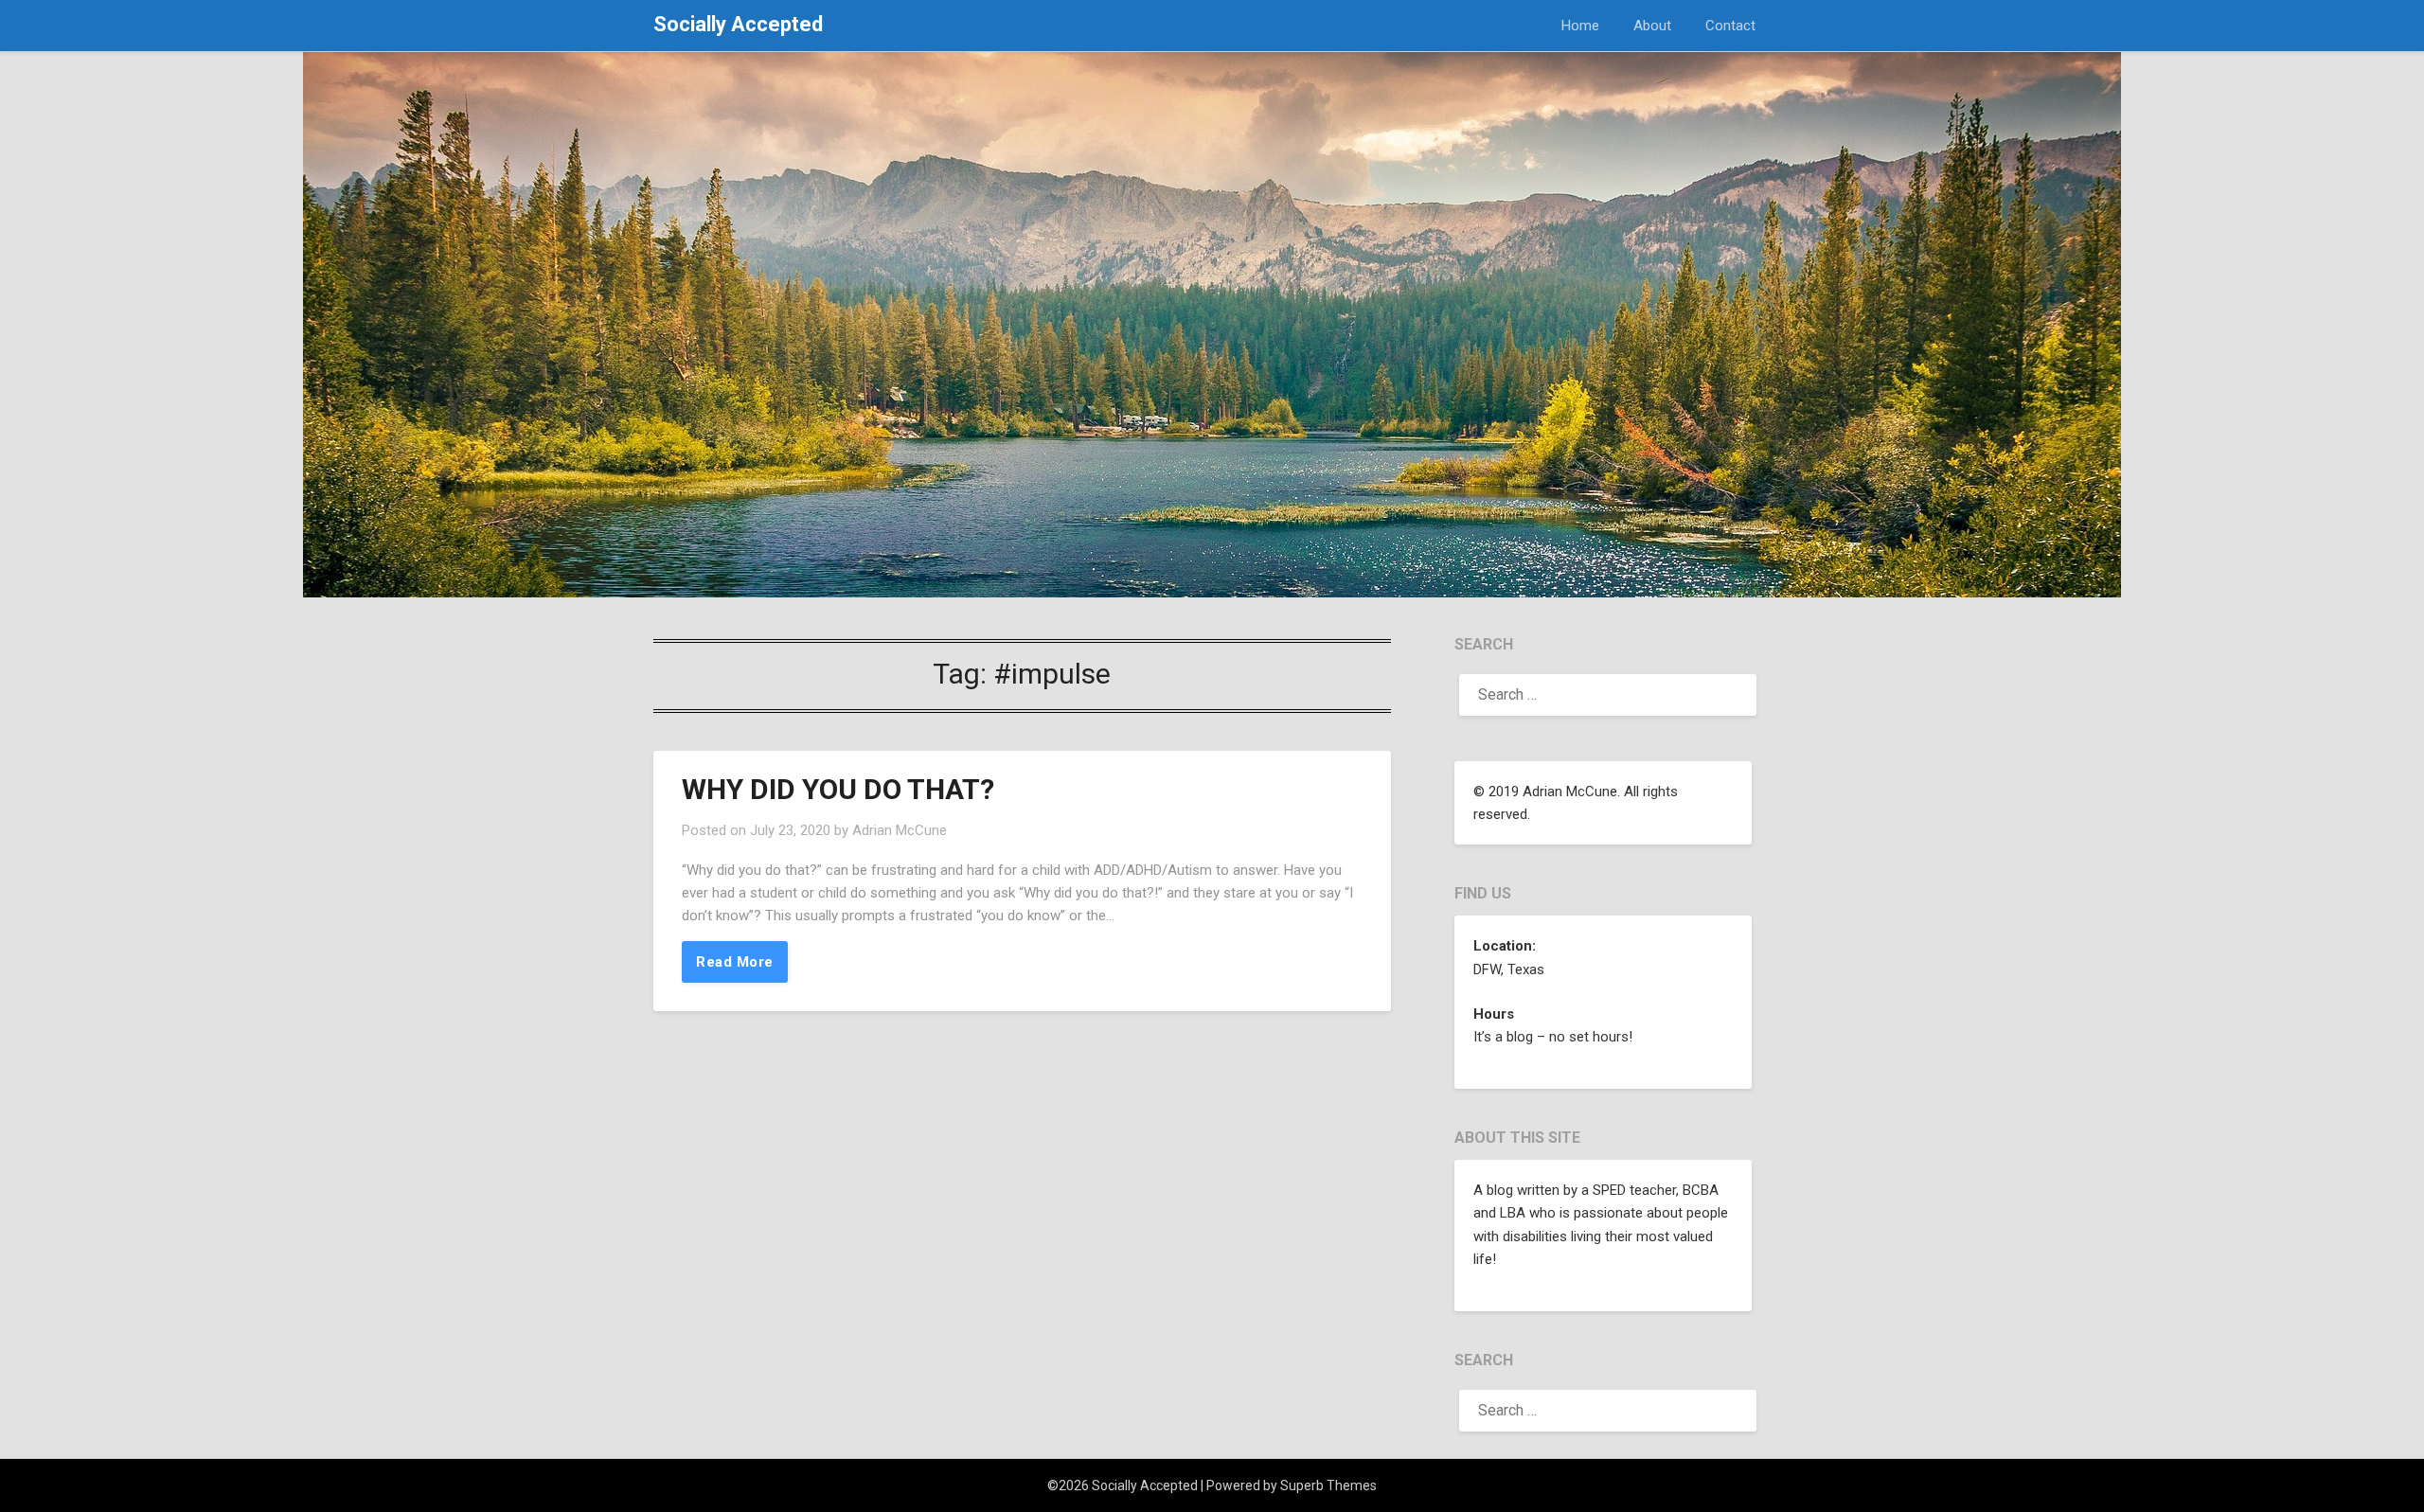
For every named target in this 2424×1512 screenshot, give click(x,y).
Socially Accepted (738, 24)
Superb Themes (1328, 1485)
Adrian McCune (900, 830)
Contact (1730, 26)
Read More (735, 962)
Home (1580, 26)
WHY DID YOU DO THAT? (838, 789)
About (1652, 26)
